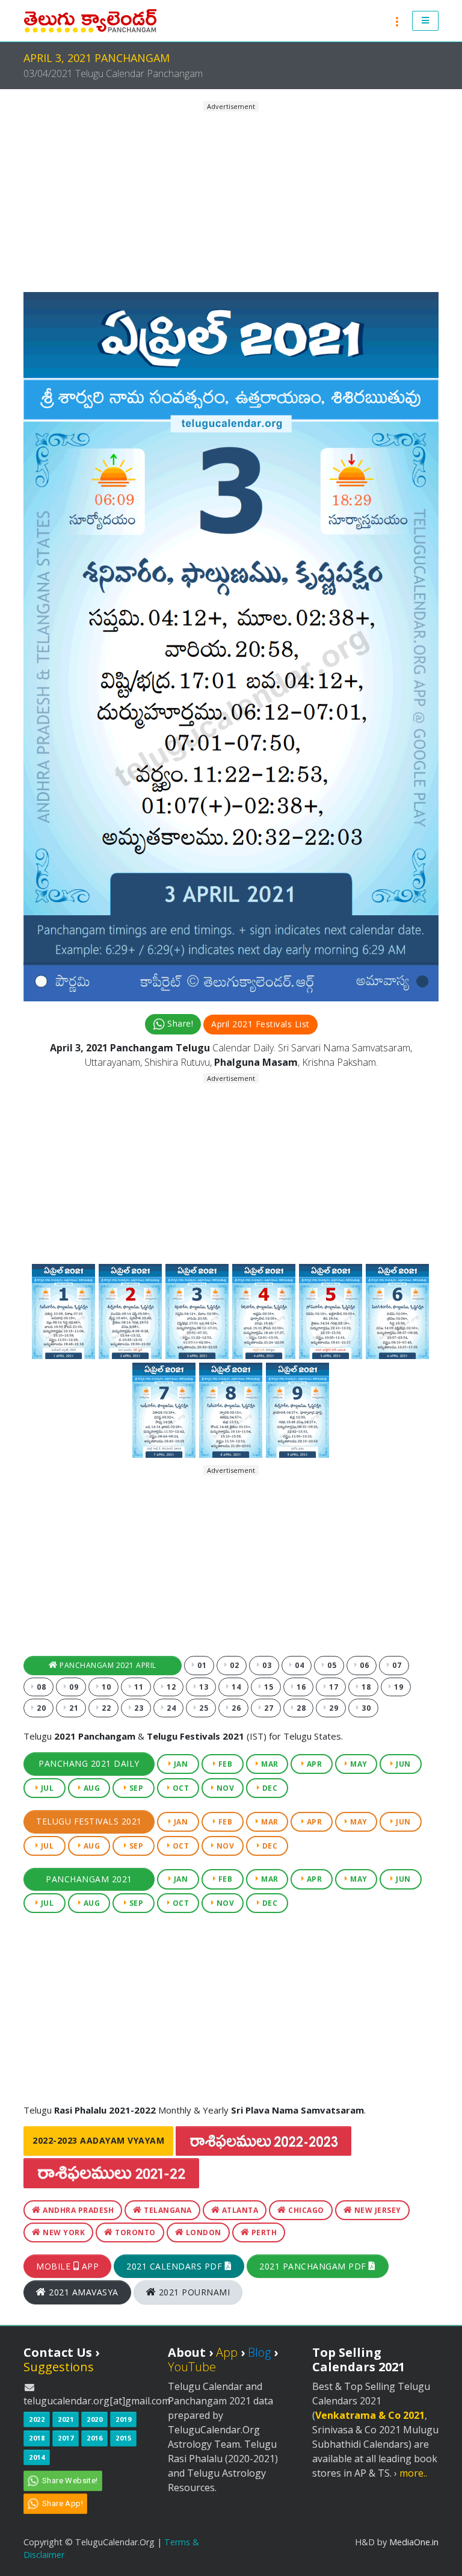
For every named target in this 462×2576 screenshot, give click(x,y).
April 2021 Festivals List (260, 1024)
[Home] (90, 21)
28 (300, 1708)
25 (203, 1708)
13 (203, 1687)
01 (201, 1665)
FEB (224, 1764)
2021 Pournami (193, 2292)
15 (268, 1687)
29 (333, 1708)
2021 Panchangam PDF (314, 2266)
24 (171, 1708)
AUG (91, 1788)
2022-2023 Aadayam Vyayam (98, 2140)
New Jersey (377, 2210)
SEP (135, 1788)
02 (234, 1665)
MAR (269, 1764)
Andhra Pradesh (78, 2210)
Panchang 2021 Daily (89, 1763)
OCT (180, 1788)
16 (300, 1687)
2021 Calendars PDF (176, 2266)
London (202, 2232)
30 (365, 1708)
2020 (94, 2419)
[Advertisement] (231, 197)
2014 (37, 2457)
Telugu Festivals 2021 (89, 1821)
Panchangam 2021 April (107, 1665)
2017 (66, 2438)
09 (73, 1687)
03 (266, 1665)
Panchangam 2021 (89, 1879)
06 (364, 1665)
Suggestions (59, 2367)
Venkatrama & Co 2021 (370, 2415)
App (227, 2352)
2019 (123, 2419)
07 (396, 1665)
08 (41, 1687)
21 (73, 1708)
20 (41, 1708)
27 (268, 1708)
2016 (94, 2438)
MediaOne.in (414, 2542)
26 (236, 1708)
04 (299, 1665)
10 (106, 1687)
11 (138, 1687)
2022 (37, 2419)
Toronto (134, 2232)
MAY (358, 1764)
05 (331, 1665)
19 (398, 1687)
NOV (224, 1788)
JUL (46, 1788)
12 (171, 1687)
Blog (259, 2352)
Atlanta (239, 2210)
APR (313, 1764)
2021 (66, 2419)
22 (106, 1708)
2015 (123, 2438)
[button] (426, 21)
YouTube (192, 2367)
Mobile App (67, 2266)
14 (236, 1687)
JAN (180, 1764)
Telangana (167, 2210)
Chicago (305, 2210)
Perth (263, 2232)
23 (138, 1708)
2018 (37, 2438)
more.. (413, 2473)
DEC (269, 1788)
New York (63, 2232)
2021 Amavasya (82, 2292)
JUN (402, 1764)
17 (333, 1687)
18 (365, 1687)
